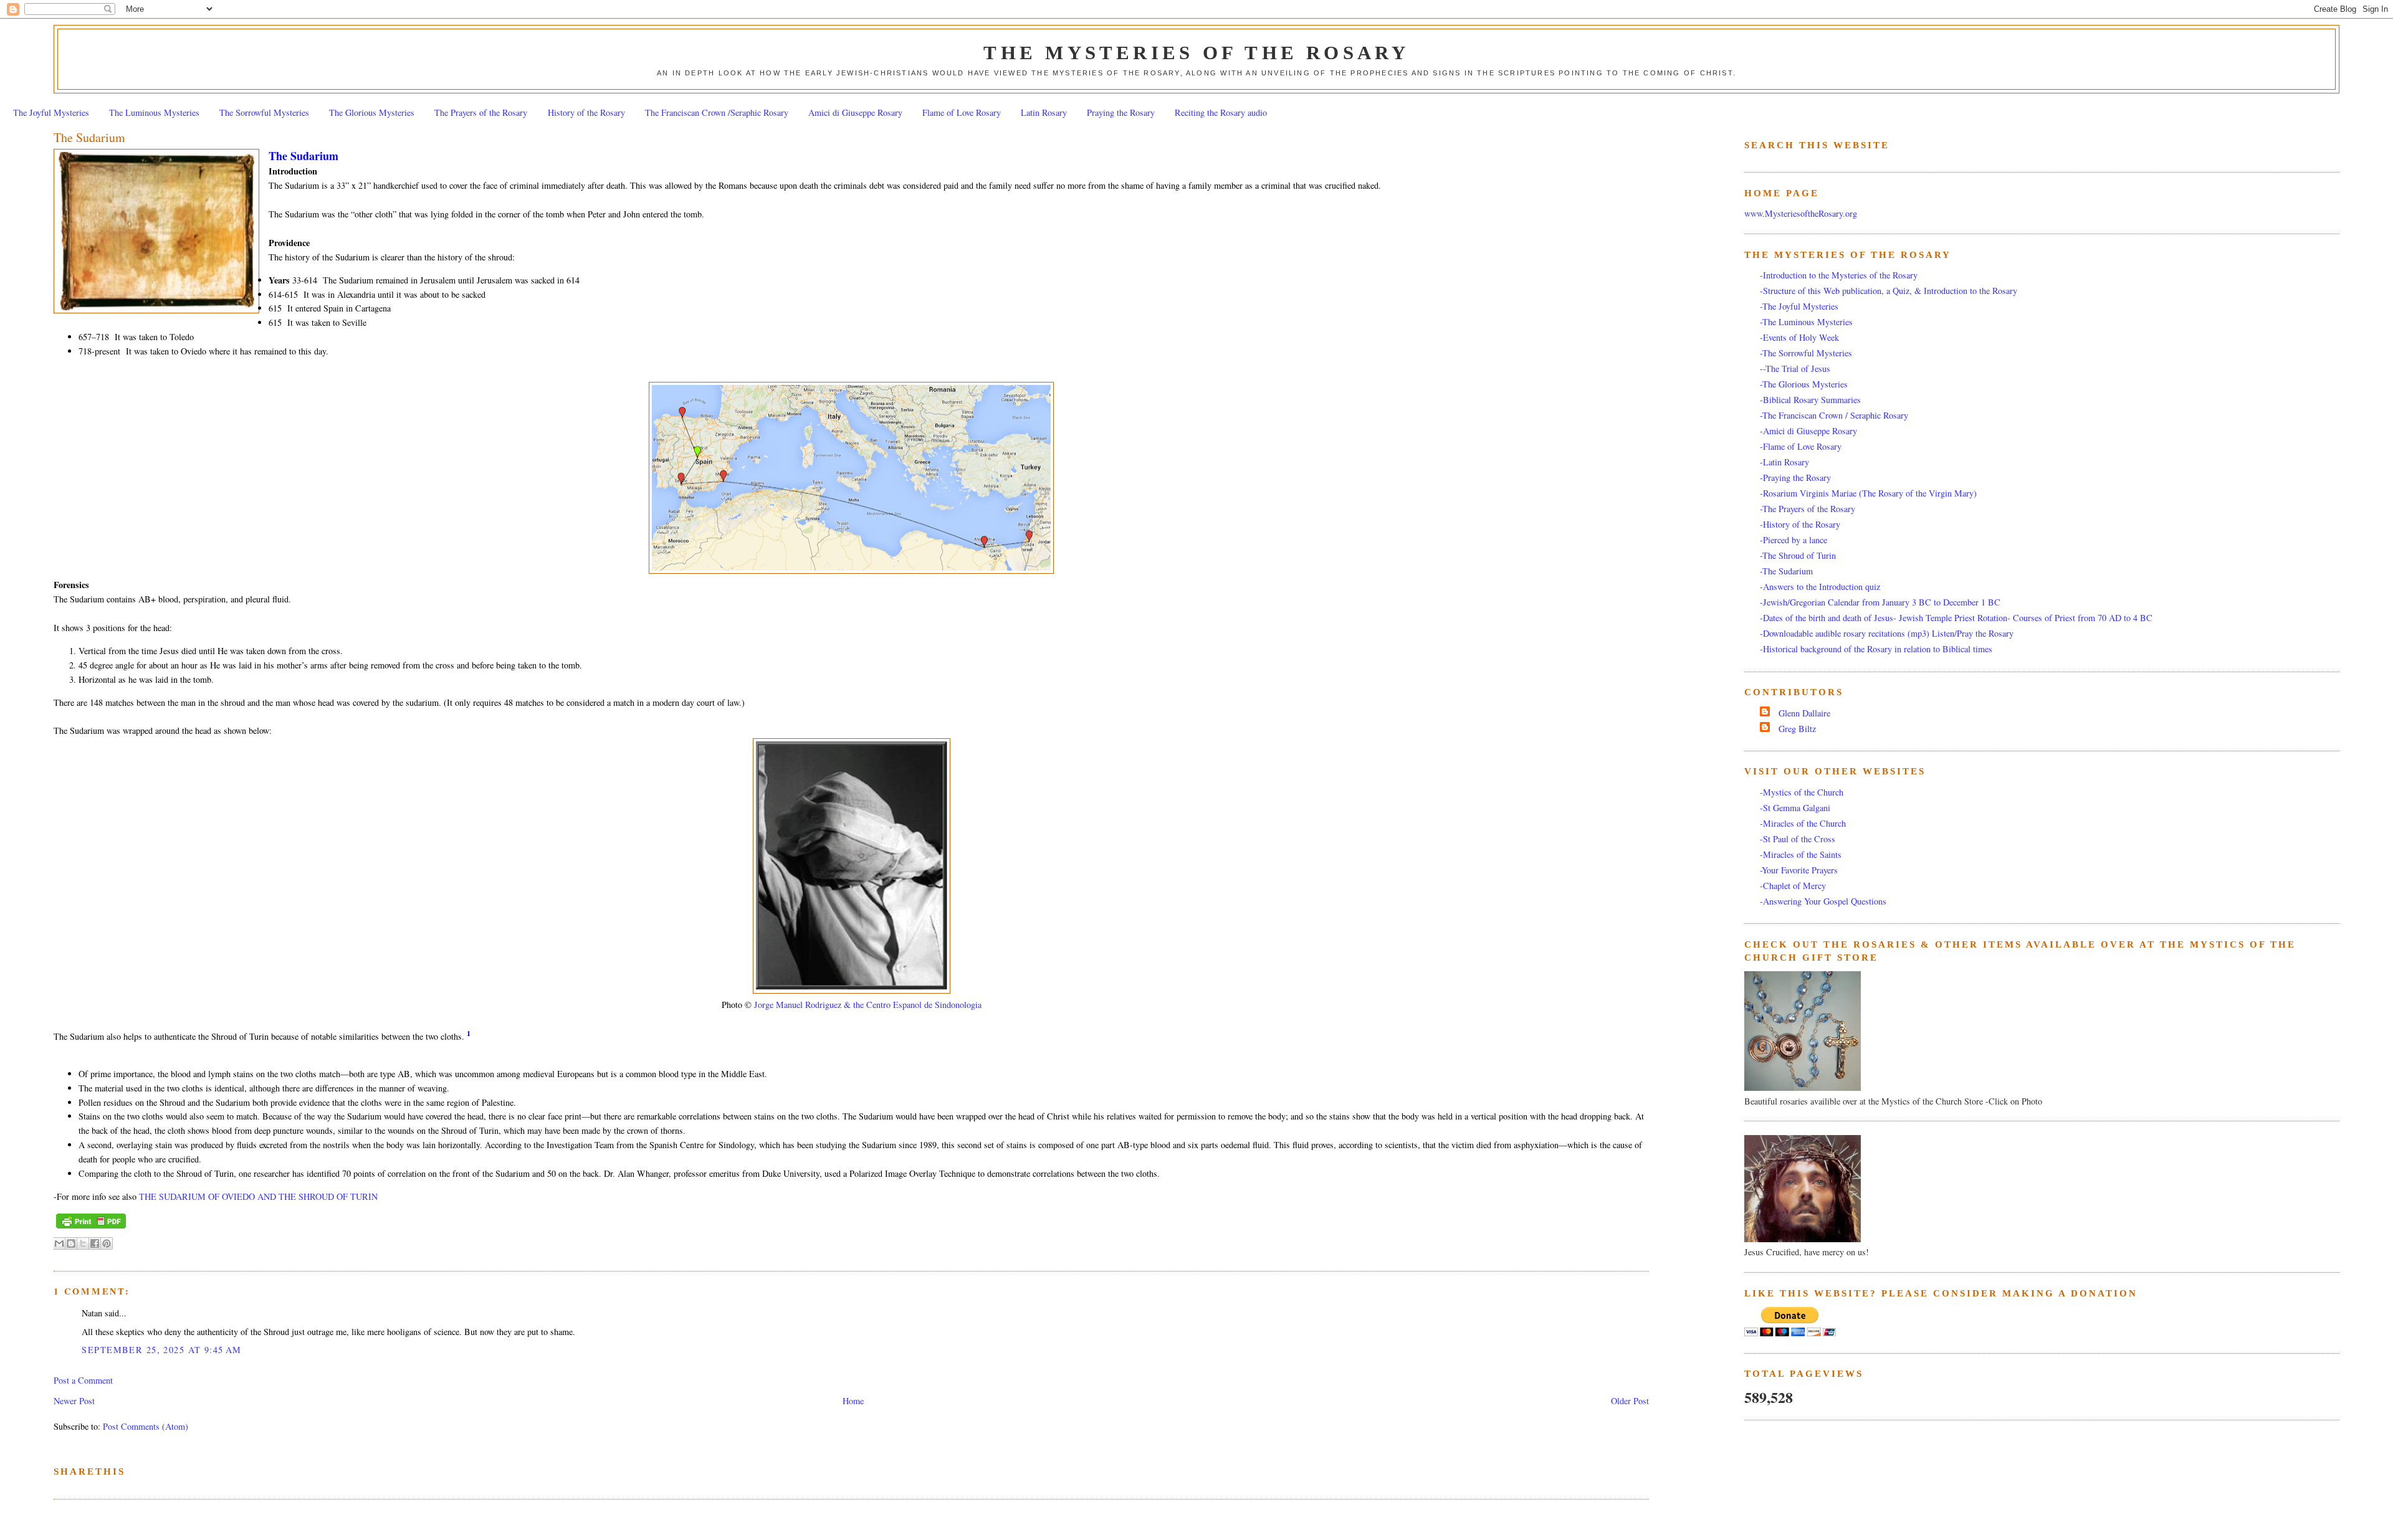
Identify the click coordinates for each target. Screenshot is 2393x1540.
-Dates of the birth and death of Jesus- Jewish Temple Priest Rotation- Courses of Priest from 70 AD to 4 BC (1956, 618)
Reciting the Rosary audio (1221, 112)
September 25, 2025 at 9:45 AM (161, 1350)
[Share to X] (83, 1243)
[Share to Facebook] (95, 1243)
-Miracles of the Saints (1801, 854)
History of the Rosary (586, 112)
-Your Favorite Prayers (1799, 870)
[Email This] (59, 1243)
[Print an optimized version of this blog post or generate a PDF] (91, 1229)
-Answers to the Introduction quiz (1820, 587)
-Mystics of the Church (1802, 792)
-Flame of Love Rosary (1801, 446)
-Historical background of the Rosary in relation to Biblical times (1876, 649)
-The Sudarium (1786, 571)
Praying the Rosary (1121, 112)
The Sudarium (89, 137)
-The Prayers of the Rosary (1808, 509)
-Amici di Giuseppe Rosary (1808, 431)
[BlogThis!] (71, 1243)
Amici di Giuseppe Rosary (855, 112)
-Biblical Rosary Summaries (1810, 400)
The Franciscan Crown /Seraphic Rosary (717, 112)
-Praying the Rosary (1795, 478)
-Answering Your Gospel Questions (1823, 901)
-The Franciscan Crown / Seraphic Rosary (1834, 415)
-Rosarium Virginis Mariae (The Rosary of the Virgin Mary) (1868, 493)
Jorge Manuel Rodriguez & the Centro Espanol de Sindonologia (868, 1005)
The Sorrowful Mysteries (264, 112)
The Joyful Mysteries (51, 112)
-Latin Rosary (1784, 462)
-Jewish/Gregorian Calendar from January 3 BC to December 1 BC (1880, 602)
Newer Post (74, 1401)
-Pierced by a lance (1794, 540)
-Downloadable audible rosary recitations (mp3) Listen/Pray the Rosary (1887, 633)
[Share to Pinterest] (107, 1243)
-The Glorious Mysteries (1804, 384)
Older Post (1630, 1401)
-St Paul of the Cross (1798, 839)
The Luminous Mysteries (154, 112)
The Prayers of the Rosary (481, 112)
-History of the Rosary (1800, 524)
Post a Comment (83, 1380)
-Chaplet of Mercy (1793, 886)
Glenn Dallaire (1804, 713)
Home (853, 1401)
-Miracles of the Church (1803, 823)
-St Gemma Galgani (1795, 808)
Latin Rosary (1044, 112)
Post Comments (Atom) (146, 1426)
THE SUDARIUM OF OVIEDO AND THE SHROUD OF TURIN (258, 1196)
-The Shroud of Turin (1798, 555)
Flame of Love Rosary (962, 112)
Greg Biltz (1797, 729)
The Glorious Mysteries (372, 112)
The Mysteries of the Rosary (1196, 53)
